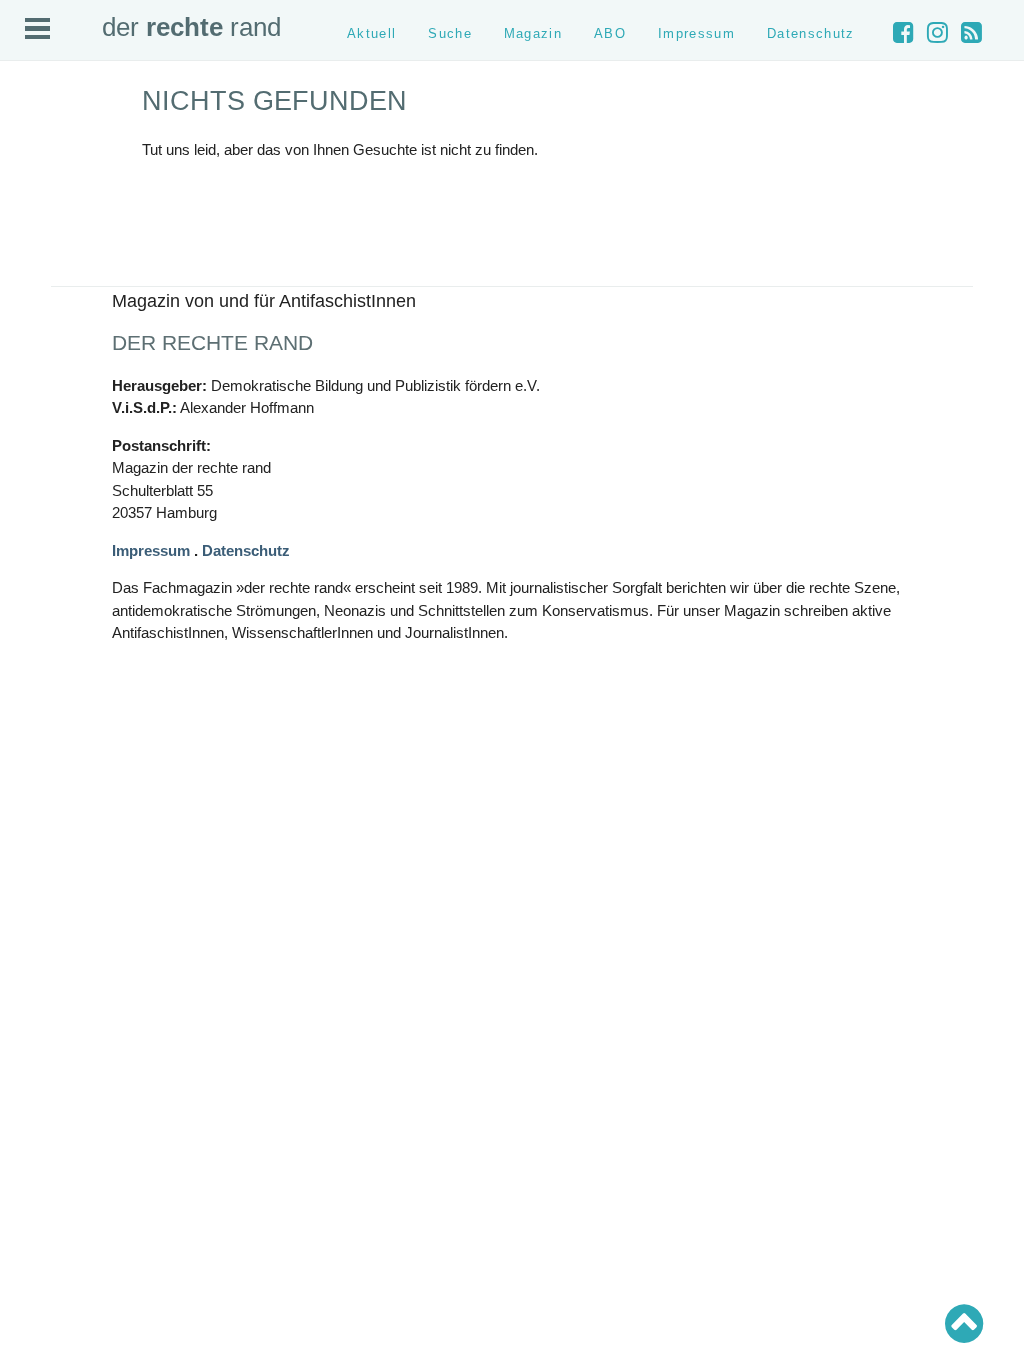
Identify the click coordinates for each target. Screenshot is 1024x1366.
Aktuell (38, 160)
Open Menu (37, 28)
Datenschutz (54, 277)
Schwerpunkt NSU (70, 418)
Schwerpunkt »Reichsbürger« (101, 435)
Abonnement (55, 227)
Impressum (50, 260)
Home (36, 143)
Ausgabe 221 (56, 542)
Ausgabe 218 (56, 593)
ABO (610, 33)
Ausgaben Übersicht (75, 525)
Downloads (51, 244)
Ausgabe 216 (56, 626)
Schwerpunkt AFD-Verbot (88, 368)
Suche (37, 176)
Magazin (43, 193)
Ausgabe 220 (56, 559)
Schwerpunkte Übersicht (86, 351)
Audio (36, 210)
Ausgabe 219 (56, 576)
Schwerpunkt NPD (70, 452)
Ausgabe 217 (56, 609)
